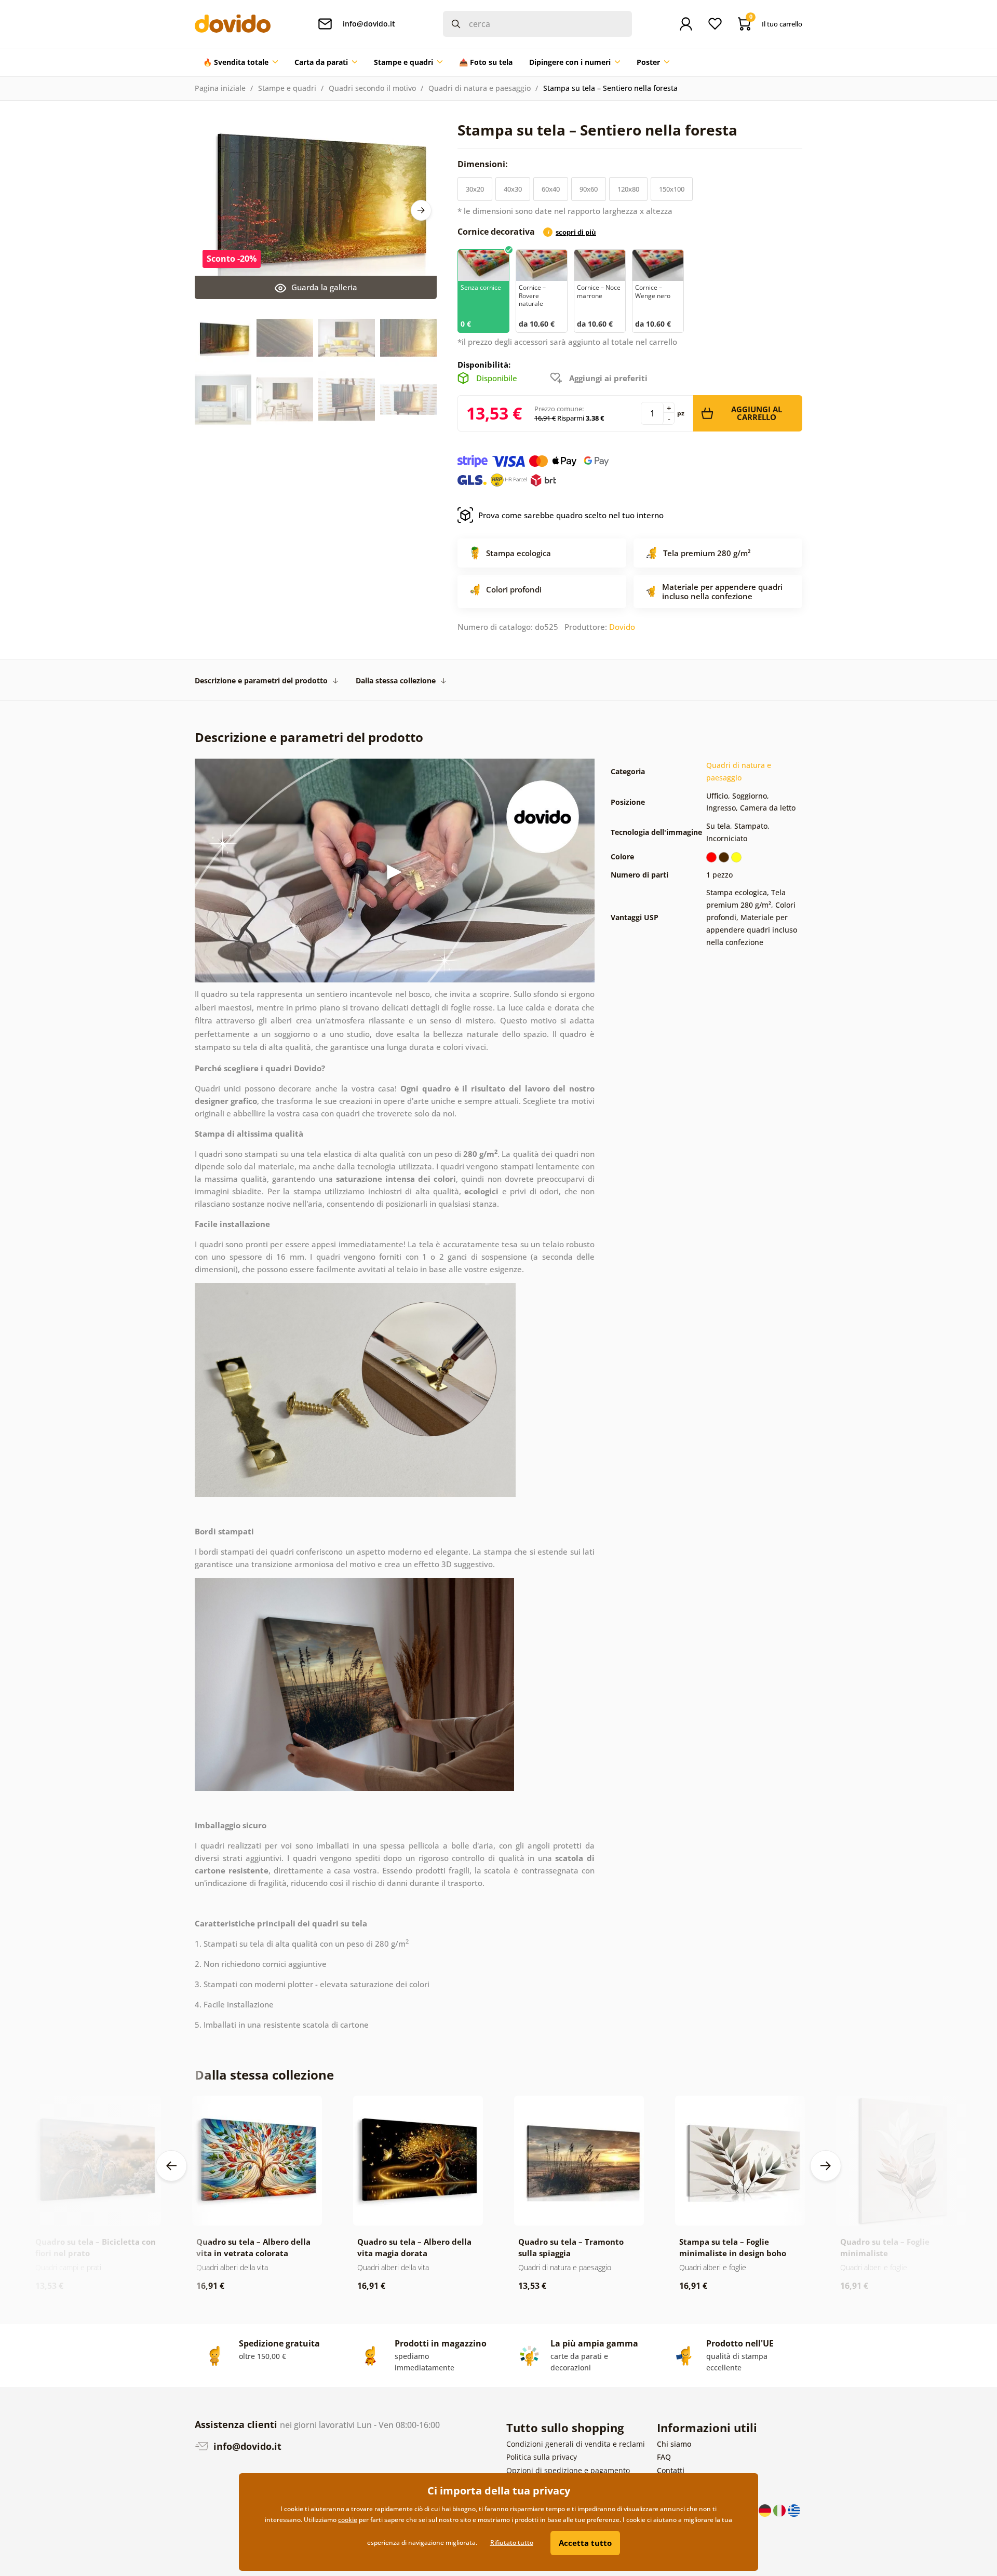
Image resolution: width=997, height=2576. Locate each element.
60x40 (551, 189)
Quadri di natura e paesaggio (480, 88)
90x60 (589, 189)
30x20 (475, 189)
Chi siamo (674, 2444)
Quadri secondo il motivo (372, 88)
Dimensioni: (484, 164)
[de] (766, 2509)
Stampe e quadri (287, 88)
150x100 (672, 189)
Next (421, 210)
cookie (348, 2520)
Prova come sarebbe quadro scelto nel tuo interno (571, 515)
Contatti (671, 2470)
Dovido (622, 627)
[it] (780, 2509)
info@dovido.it (246, 2446)
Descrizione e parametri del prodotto (261, 680)
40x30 (513, 189)
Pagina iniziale (220, 88)
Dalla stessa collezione (396, 680)
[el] (794, 2509)
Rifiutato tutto (512, 2543)
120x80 (628, 189)
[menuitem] (240, 62)
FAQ (664, 2457)
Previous (171, 2166)
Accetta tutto (585, 2543)
